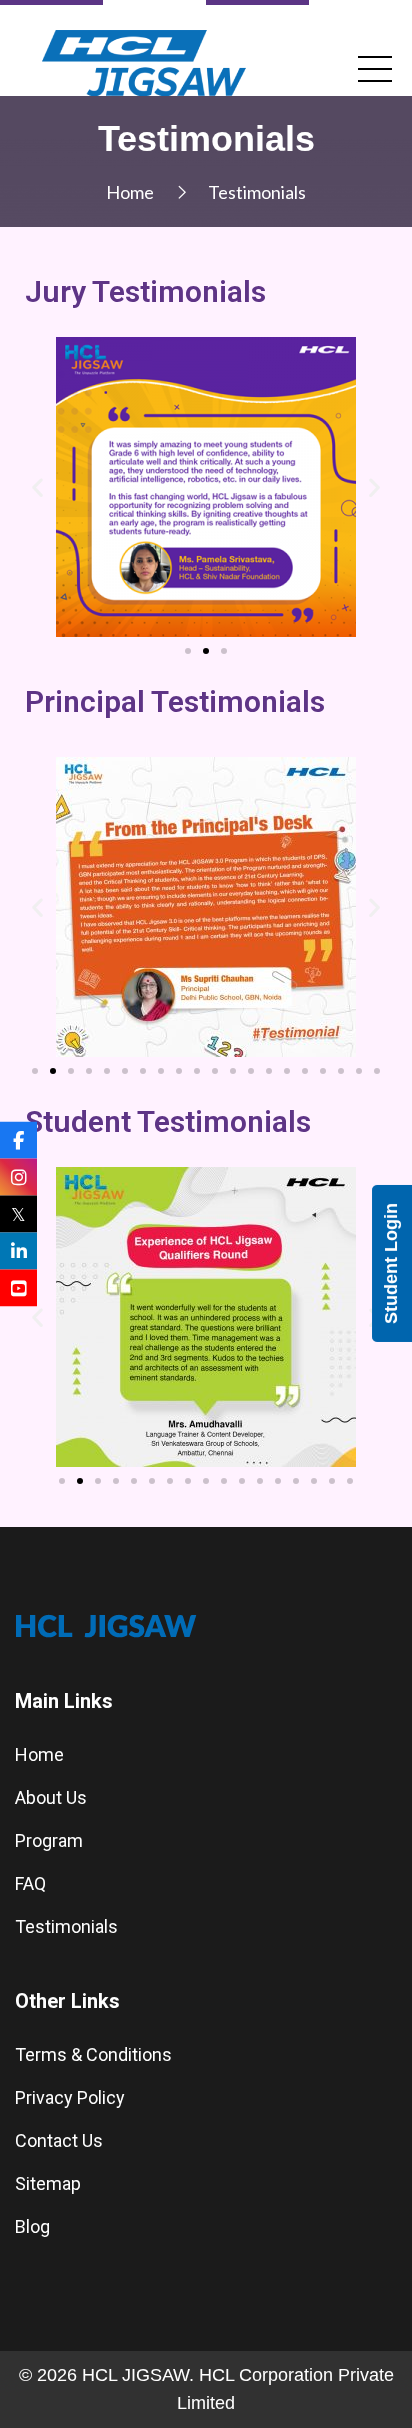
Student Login (391, 1263)
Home (130, 192)
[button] (188, 651)
